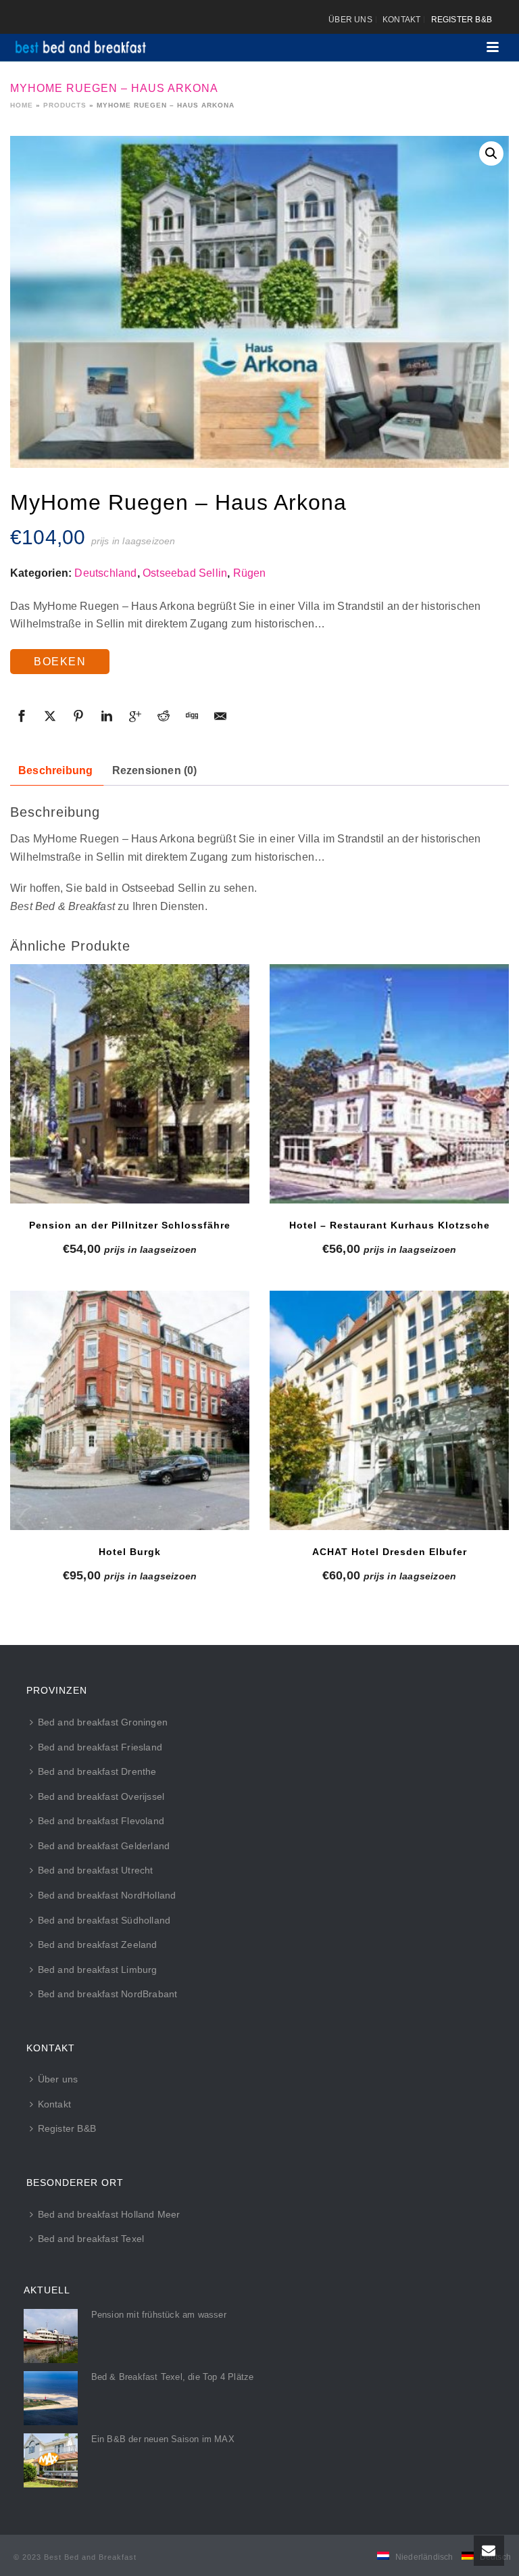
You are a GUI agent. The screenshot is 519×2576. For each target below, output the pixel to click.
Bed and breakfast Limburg (98, 1970)
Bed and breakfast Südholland (104, 1920)
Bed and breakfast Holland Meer (109, 2214)
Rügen (250, 573)
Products (65, 105)
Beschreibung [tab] (55, 770)
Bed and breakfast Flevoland (101, 1821)
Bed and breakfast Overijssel (101, 1796)
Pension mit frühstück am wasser (159, 2315)
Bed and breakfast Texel (91, 2239)
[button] (491, 153)
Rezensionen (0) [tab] (155, 770)
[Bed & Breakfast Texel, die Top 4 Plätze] (51, 2398)
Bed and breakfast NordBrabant (108, 1994)
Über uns (58, 2079)
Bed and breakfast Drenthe (97, 1771)
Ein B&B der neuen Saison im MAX (163, 2439)
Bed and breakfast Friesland (100, 1747)
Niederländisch (424, 2557)
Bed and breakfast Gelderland (104, 1846)
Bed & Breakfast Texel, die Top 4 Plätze (173, 2377)
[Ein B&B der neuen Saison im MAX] (51, 2460)
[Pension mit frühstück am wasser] (51, 2336)
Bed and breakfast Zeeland (98, 1945)
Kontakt (54, 2104)
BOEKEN (60, 662)
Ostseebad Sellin (185, 573)
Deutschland (105, 573)
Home (22, 105)
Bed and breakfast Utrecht (96, 1870)
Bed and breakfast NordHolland (107, 1895)
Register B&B (67, 2128)
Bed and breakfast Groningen (103, 1722)
